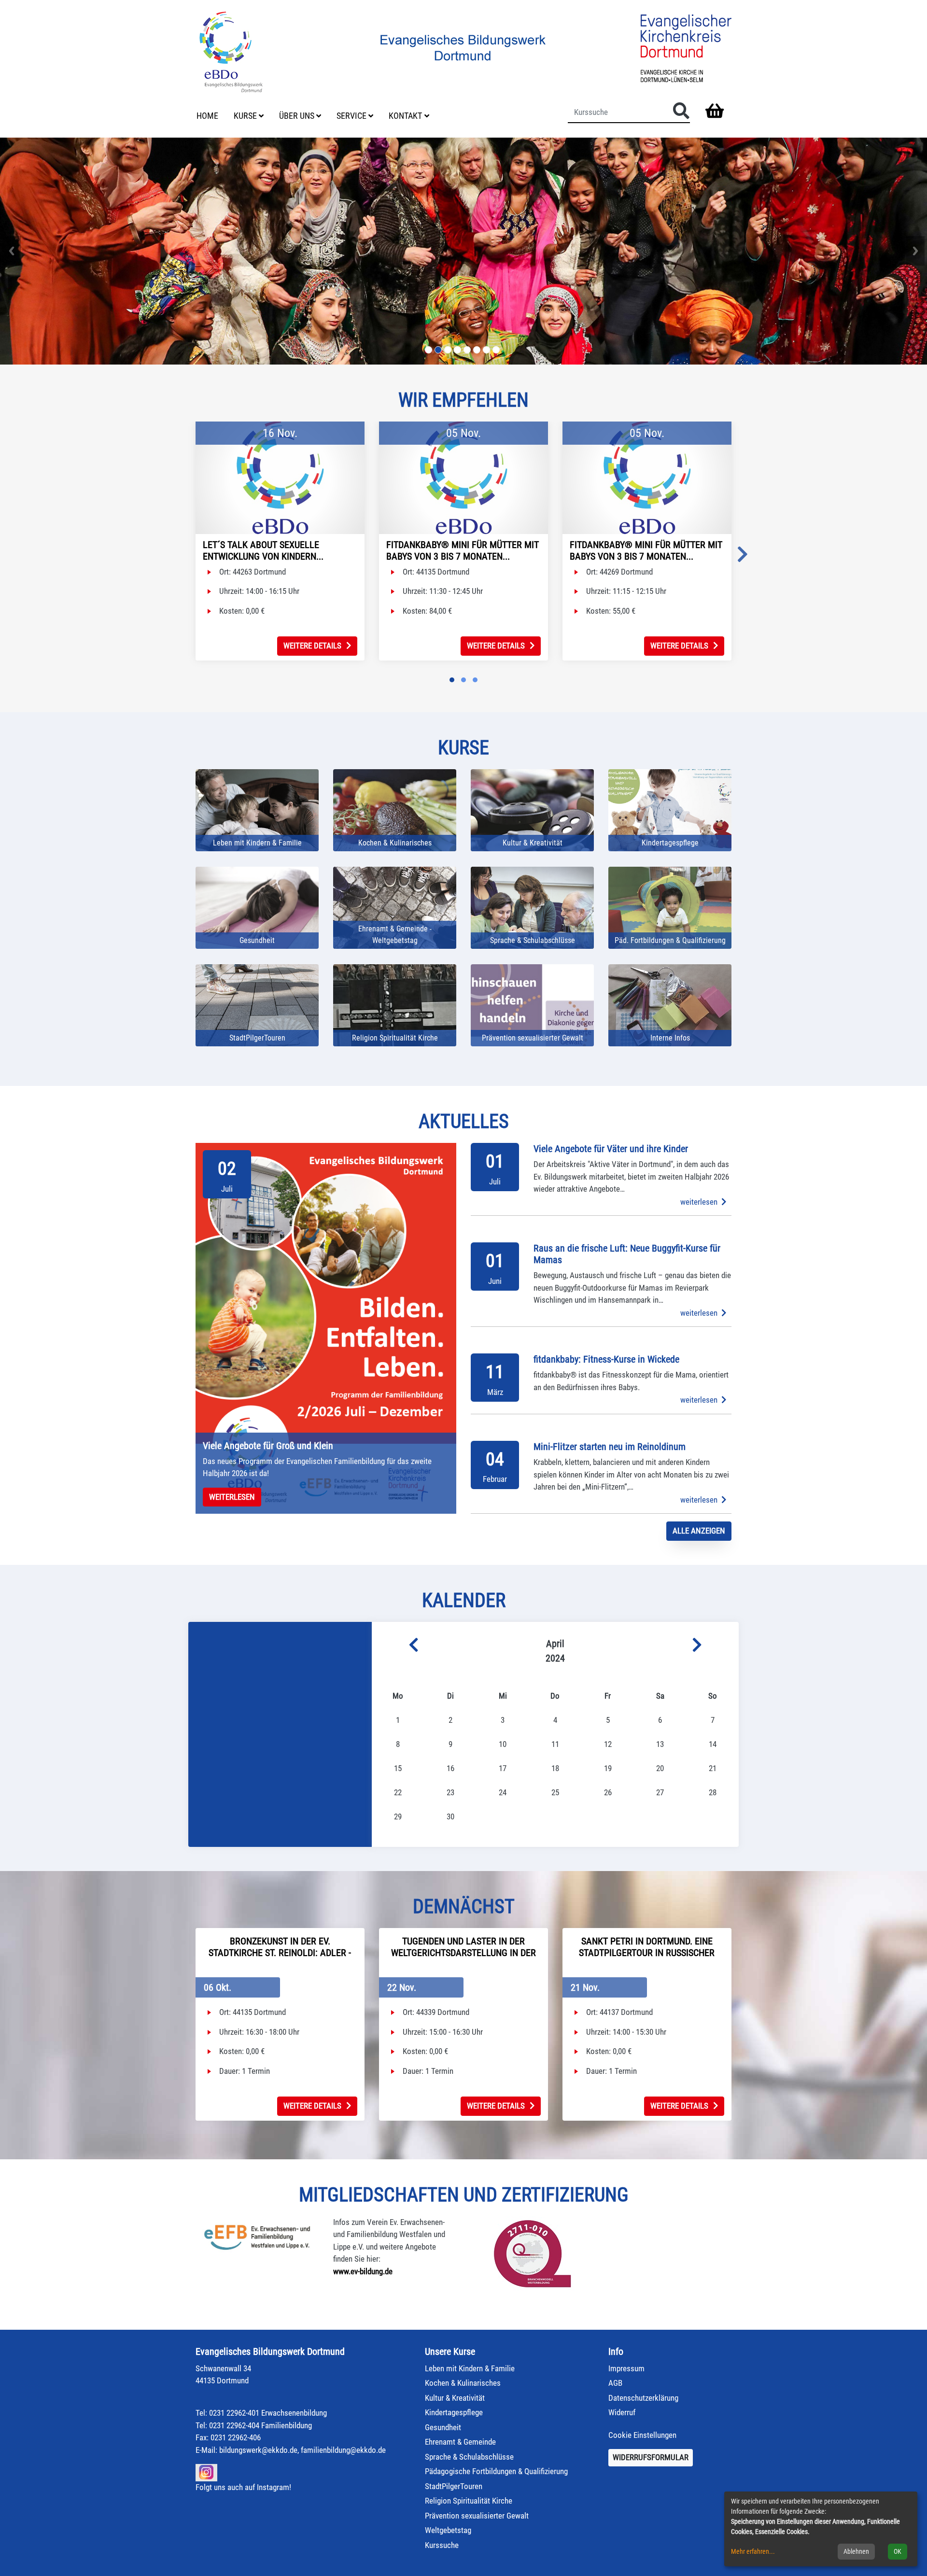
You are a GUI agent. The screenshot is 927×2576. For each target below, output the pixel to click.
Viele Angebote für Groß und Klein (268, 1446)
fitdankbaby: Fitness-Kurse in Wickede (606, 1359)
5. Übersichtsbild (467, 350)
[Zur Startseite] (231, 51)
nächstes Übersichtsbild (915, 251)
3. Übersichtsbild (448, 350)
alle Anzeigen (699, 1531)
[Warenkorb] (715, 112)
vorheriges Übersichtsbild (12, 251)
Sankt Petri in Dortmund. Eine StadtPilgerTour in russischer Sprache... (647, 1953)
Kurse (245, 116)
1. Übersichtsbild (428, 350)
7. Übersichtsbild (486, 350)
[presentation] (743, 555)
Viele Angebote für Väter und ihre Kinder (611, 1149)
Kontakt (405, 116)
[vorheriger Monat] (395, 1646)
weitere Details (312, 646)
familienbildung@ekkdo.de (343, 2450)
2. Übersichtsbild (438, 350)
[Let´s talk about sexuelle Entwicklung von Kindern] (280, 478)
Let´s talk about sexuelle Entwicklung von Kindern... (263, 550)
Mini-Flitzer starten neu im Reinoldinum (610, 1447)
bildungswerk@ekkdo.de (258, 2450)
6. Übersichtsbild (477, 350)
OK (898, 2551)
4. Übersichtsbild (457, 350)
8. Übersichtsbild (496, 350)
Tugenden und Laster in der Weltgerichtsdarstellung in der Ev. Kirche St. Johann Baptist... (463, 1953)
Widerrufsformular (651, 2457)
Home (207, 116)
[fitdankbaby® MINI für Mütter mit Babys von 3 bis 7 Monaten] (463, 478)
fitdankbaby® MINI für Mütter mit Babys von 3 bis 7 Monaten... (463, 550)
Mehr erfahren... (753, 2551)
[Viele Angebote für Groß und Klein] (326, 1328)
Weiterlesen (232, 1497)
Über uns (297, 116)
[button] (452, 680)
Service (351, 116)
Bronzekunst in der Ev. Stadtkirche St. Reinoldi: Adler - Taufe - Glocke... (280, 1953)
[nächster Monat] (715, 1646)
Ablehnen (856, 2551)
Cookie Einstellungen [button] (642, 2435)
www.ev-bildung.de (363, 2271)
